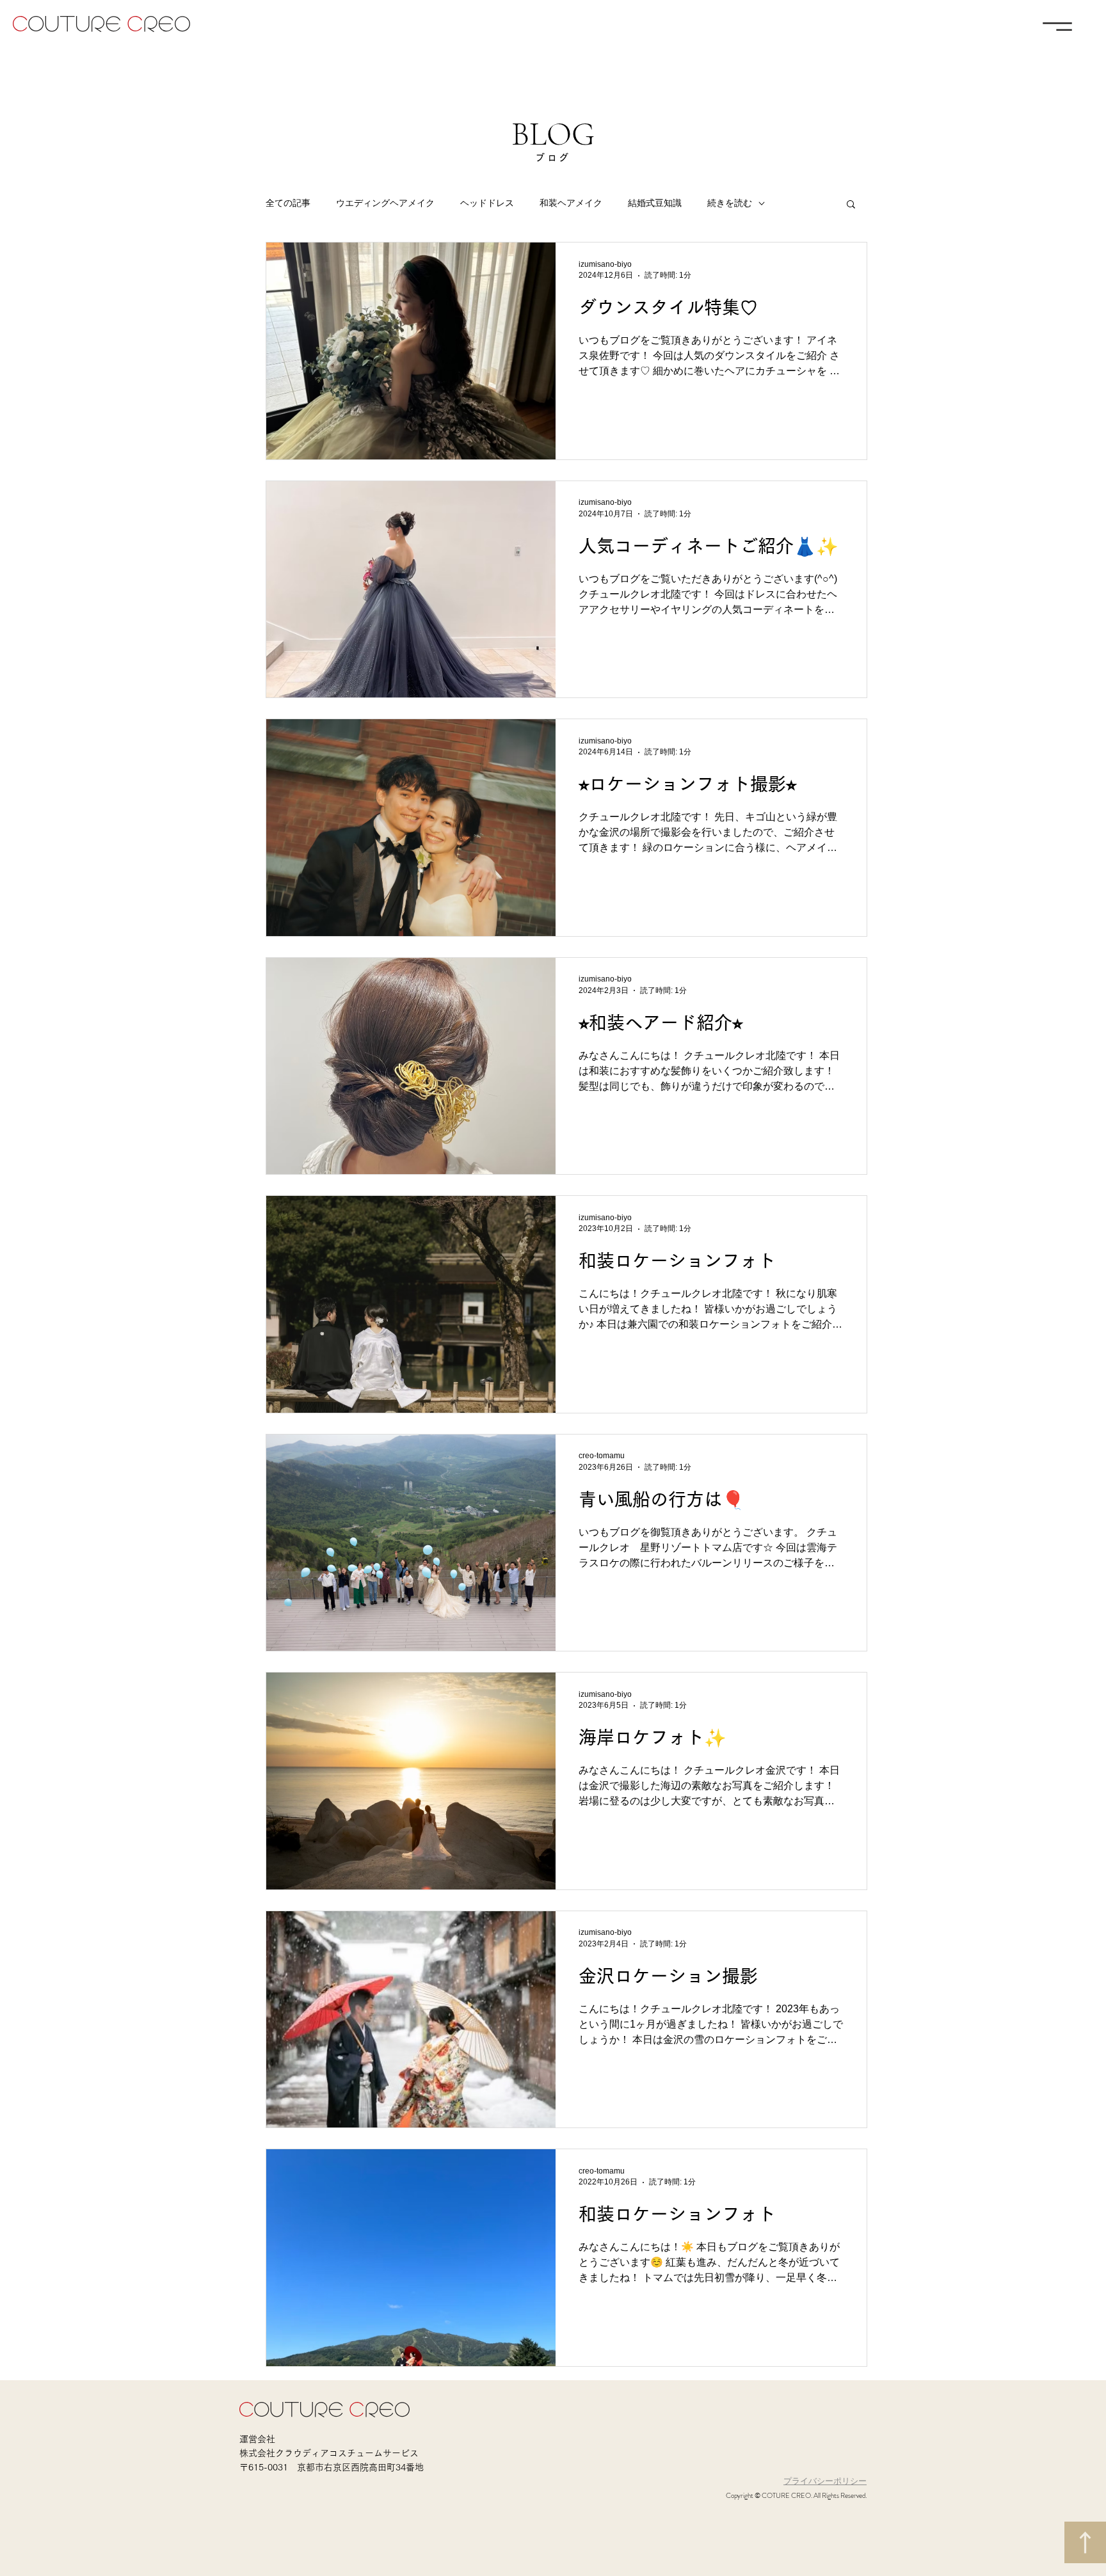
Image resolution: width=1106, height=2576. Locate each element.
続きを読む (730, 203)
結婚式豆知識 (655, 203)
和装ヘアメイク (571, 203)
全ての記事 (288, 203)
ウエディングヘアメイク (385, 203)
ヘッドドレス (487, 203)
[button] (1057, 27)
